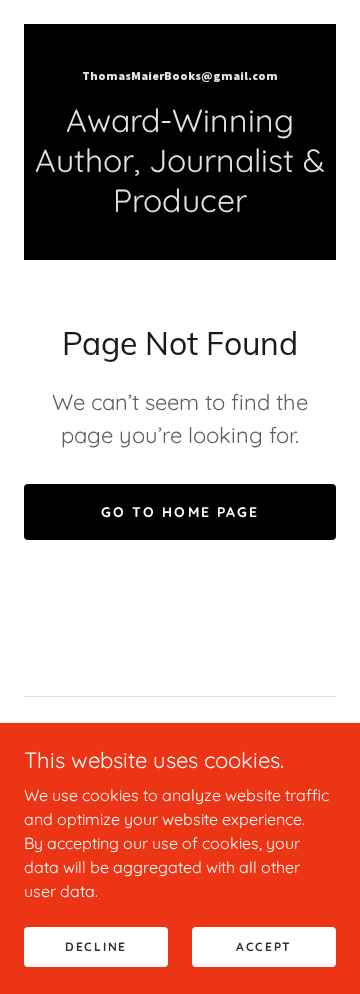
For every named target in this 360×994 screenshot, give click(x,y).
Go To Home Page (179, 512)
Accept (264, 946)
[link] (180, 74)
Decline (96, 946)
